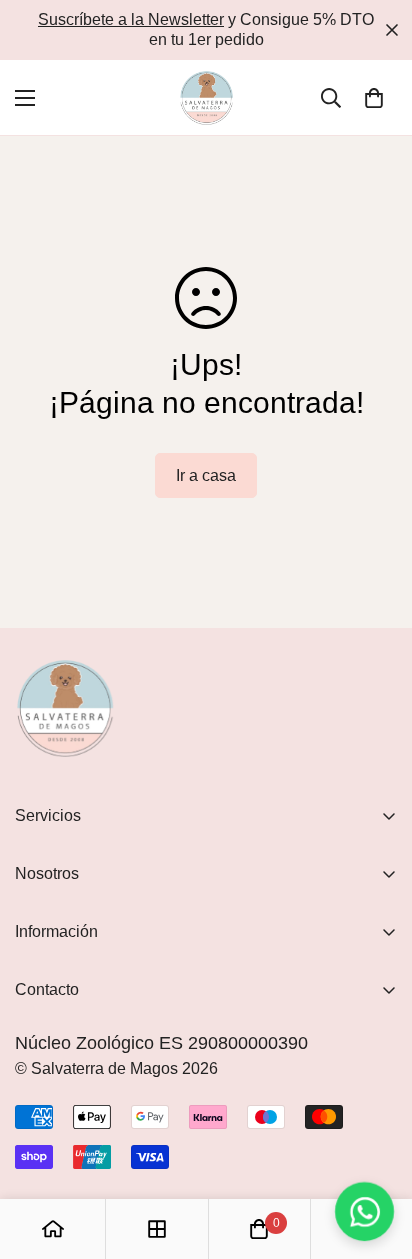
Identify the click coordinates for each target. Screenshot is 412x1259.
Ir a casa (206, 475)
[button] (374, 98)
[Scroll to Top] (376, 1153)
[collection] (157, 1229)
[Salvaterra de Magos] (206, 97)
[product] (53, 1229)
